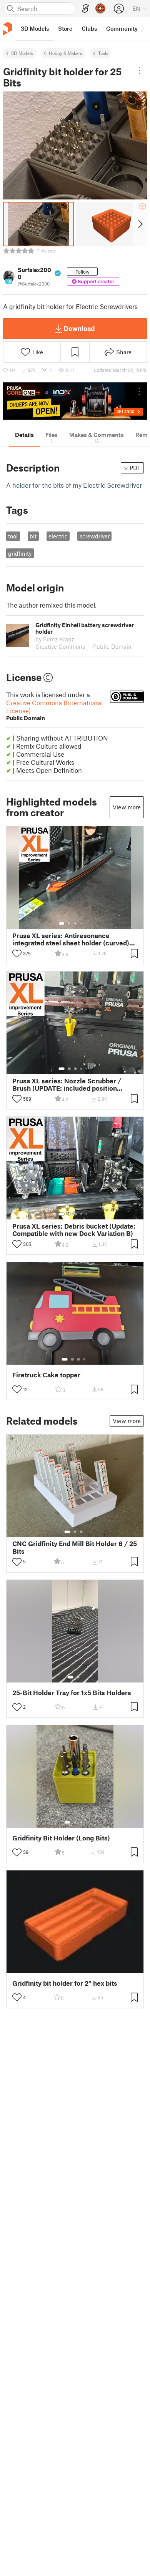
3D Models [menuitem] (35, 28)
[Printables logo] (8, 29)
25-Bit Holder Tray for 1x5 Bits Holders (72, 1693)
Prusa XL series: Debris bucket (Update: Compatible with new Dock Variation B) (74, 1230)
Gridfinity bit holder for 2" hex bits (65, 1983)
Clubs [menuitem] (89, 28)
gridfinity (20, 553)
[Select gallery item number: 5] (87, 923)
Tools (103, 53)
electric (58, 536)
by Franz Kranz (55, 639)
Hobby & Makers (66, 53)
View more (127, 807)
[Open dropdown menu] (140, 71)
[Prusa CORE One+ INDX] (75, 401)
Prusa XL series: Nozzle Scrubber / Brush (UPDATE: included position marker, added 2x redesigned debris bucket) (68, 1085)
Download (79, 328)
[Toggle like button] (17, 953)
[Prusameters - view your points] (100, 8)
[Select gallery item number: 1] (62, 923)
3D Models (22, 53)
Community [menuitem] (122, 28)
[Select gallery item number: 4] (82, 923)
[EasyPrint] (85, 9)
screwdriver (95, 536)
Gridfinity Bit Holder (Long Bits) (61, 1838)
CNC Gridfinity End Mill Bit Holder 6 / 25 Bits (75, 1547)
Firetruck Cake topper (46, 1375)
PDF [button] (135, 468)
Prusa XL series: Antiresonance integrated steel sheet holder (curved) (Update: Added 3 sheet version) (71, 939)
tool (13, 536)
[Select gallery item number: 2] (69, 923)
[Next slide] (140, 224)
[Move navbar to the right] (142, 28)
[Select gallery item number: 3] (75, 923)
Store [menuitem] (65, 28)
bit (33, 536)
